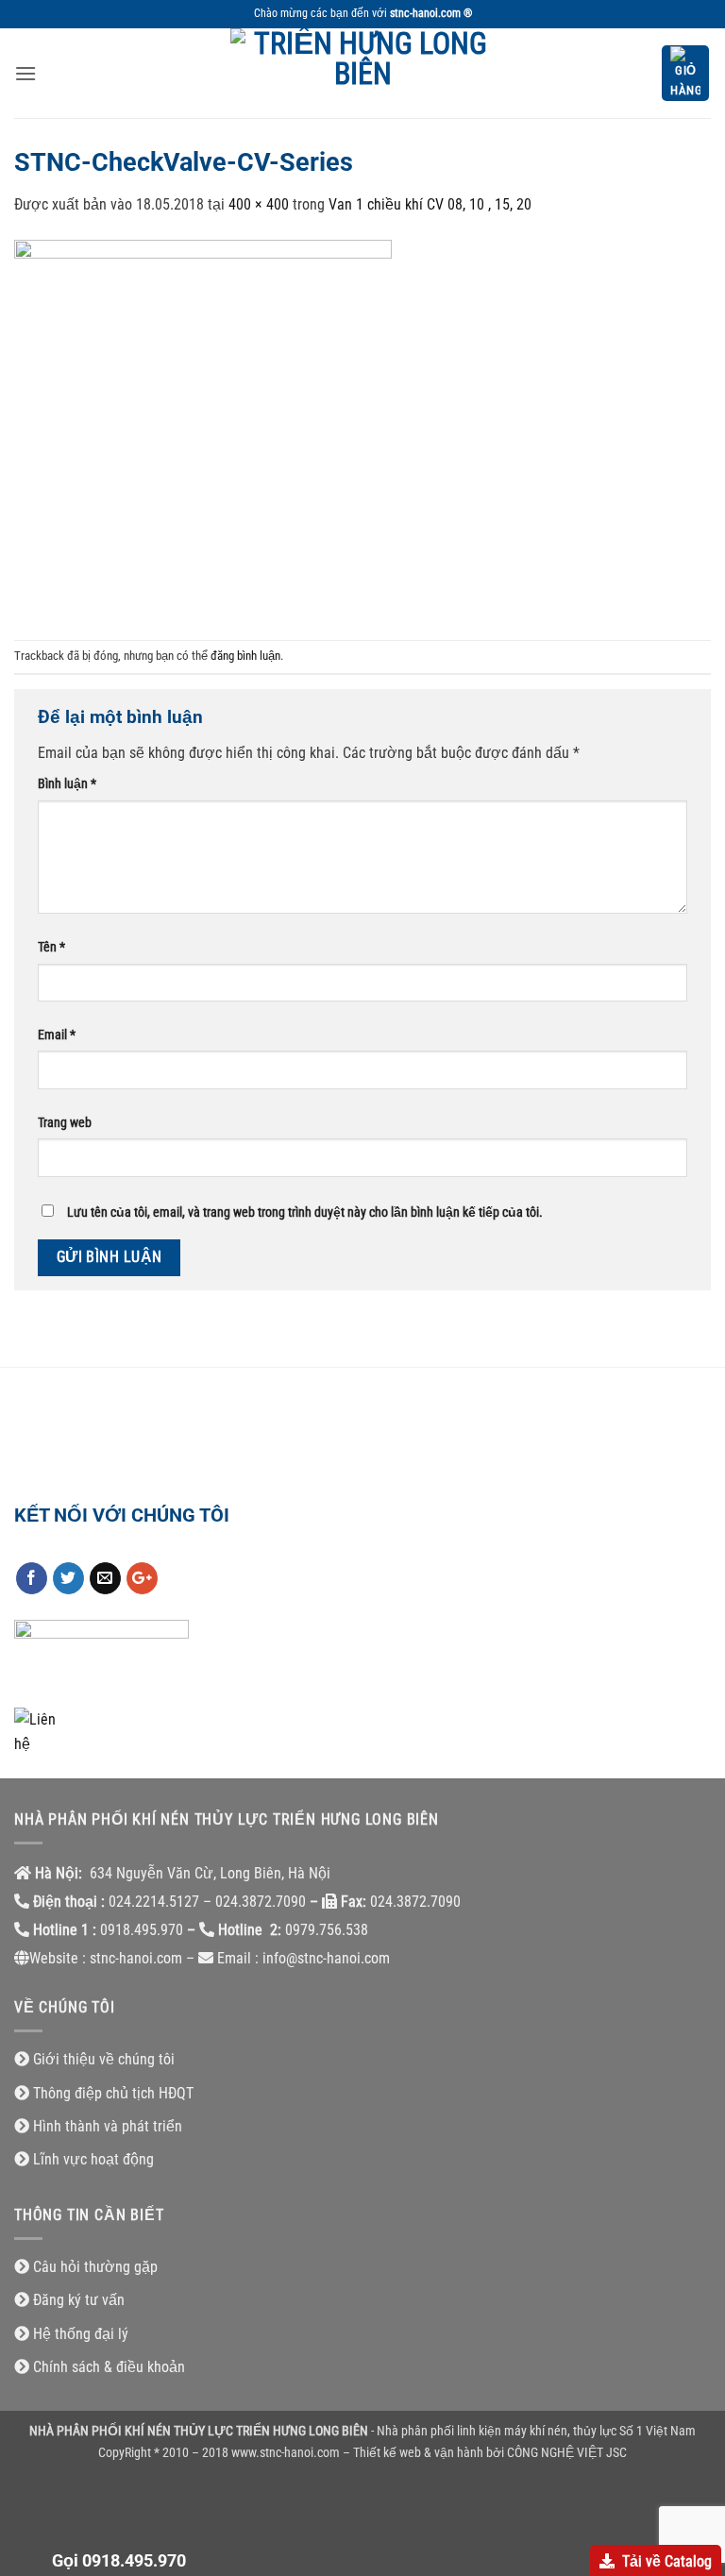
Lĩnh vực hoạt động (93, 2159)
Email (57, 1035)
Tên (51, 947)
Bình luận (67, 784)
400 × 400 (259, 204)
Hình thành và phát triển (108, 2126)
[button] (25, 73)
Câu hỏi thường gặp (95, 2267)
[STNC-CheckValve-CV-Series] (203, 427)
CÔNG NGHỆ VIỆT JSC (567, 2453)
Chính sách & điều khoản (109, 2367)
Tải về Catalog (667, 2561)
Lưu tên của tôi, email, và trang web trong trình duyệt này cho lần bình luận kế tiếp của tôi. (305, 1212)
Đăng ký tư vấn (79, 2300)
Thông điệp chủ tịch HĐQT (113, 2093)
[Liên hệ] (38, 1731)
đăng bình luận (245, 656)
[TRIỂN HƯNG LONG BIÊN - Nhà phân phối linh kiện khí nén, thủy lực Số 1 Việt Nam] (362, 73)
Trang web (65, 1123)
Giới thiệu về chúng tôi (104, 2059)
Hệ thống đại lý (81, 2334)
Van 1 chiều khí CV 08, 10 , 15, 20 (430, 204)
